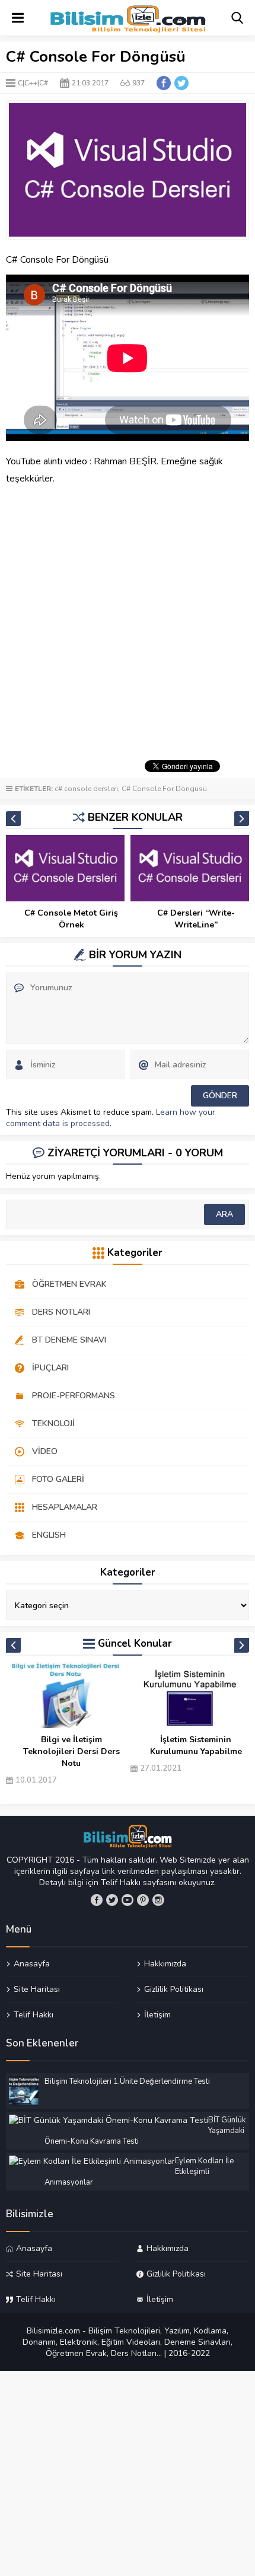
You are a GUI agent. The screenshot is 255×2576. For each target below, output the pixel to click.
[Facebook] (97, 1900)
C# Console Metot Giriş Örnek (196, 919)
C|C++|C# (33, 83)
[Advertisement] (128, 621)
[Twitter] (112, 1900)
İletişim (157, 2014)
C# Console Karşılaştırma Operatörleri (71, 919)
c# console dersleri (86, 789)
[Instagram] (158, 1900)
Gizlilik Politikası (174, 1989)
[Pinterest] (143, 1900)
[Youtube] (128, 1900)
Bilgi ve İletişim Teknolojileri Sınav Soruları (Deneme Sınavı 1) (196, 1757)
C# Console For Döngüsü (164, 789)
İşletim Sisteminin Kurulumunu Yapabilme (71, 1746)
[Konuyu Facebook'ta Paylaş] (164, 83)
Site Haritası (37, 1989)
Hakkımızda (165, 1964)
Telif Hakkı (34, 2014)
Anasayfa (32, 1964)
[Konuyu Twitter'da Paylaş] (181, 83)
